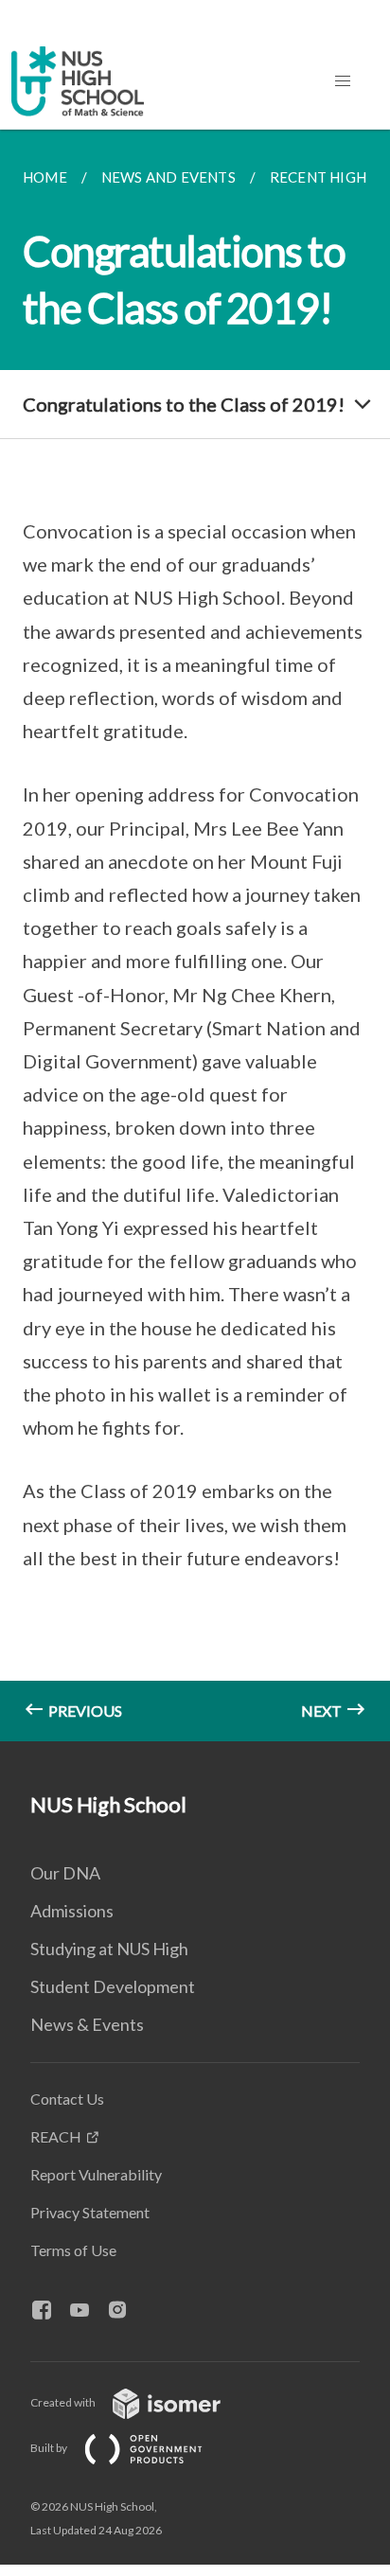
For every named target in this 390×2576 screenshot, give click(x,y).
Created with (64, 2402)
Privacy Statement (90, 2212)
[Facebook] (49, 2311)
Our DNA (65, 1873)
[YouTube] (87, 2311)
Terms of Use (73, 2250)
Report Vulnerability (96, 2174)
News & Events (87, 2024)
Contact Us (67, 2099)
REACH (56, 2136)
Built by (50, 2448)
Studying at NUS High (109, 1949)
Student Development (113, 1986)
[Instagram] (125, 2311)
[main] (195, 935)
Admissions (72, 1911)
